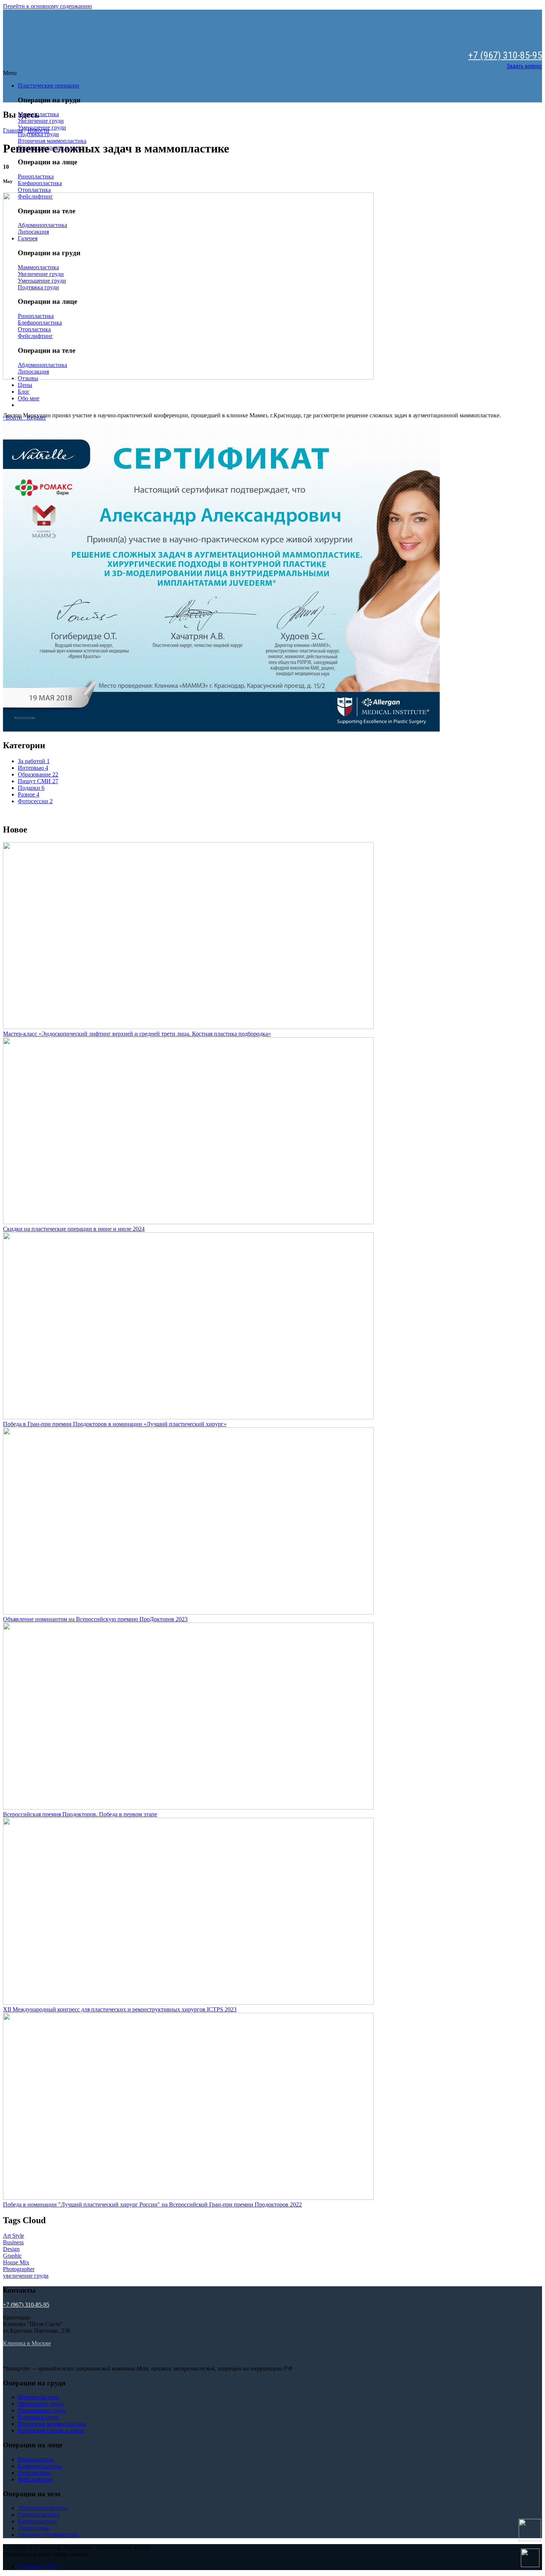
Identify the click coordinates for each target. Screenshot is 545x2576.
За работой (34, 761)
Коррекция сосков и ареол (51, 2430)
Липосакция (33, 2528)
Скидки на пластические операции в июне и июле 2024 (74, 1229)
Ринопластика (36, 176)
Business (13, 2242)
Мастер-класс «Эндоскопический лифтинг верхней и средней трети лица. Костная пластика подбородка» (137, 1034)
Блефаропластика (40, 183)
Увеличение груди (41, 121)
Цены (25, 385)
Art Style (14, 2236)
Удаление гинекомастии (48, 2535)
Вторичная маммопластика (52, 141)
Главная (13, 130)
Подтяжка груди (38, 134)
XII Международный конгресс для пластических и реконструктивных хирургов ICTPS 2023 (120, 2009)
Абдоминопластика (42, 2508)
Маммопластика (38, 2397)
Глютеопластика (39, 2515)
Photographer (19, 2269)
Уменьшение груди (42, 2410)
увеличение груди (26, 2276)
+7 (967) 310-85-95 (505, 55)
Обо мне (29, 398)
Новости (38, 130)
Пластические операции (49, 86)
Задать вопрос (524, 66)
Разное (29, 794)
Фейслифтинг (35, 2479)
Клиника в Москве (27, 2343)
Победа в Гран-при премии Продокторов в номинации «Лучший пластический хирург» (115, 1424)
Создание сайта (37, 2567)
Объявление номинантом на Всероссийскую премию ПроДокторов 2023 (95, 1619)
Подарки (31, 788)
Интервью (33, 768)
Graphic (12, 2256)
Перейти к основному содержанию (47, 6)
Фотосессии (35, 801)
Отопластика (34, 190)
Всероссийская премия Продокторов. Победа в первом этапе (80, 1814)
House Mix (16, 2262)
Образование (38, 774)
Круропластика (37, 2521)
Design (11, 2249)
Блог (24, 392)
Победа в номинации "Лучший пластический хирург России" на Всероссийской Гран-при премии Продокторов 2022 (152, 2204)
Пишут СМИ (38, 781)
